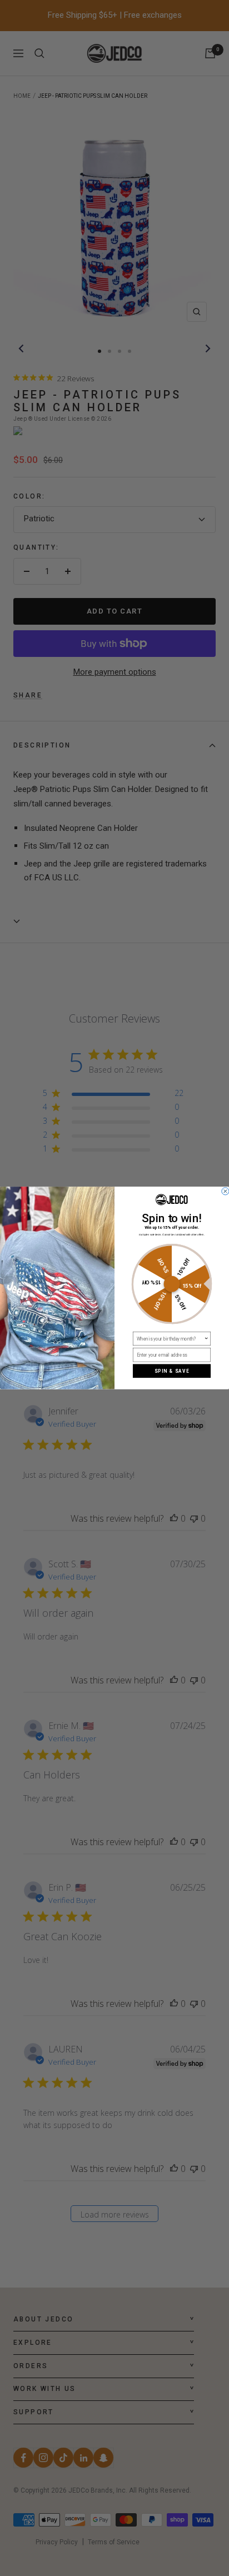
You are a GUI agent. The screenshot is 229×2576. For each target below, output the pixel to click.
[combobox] (170, 1339)
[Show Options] (206, 1339)
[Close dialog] (225, 1191)
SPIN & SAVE (172, 1371)
